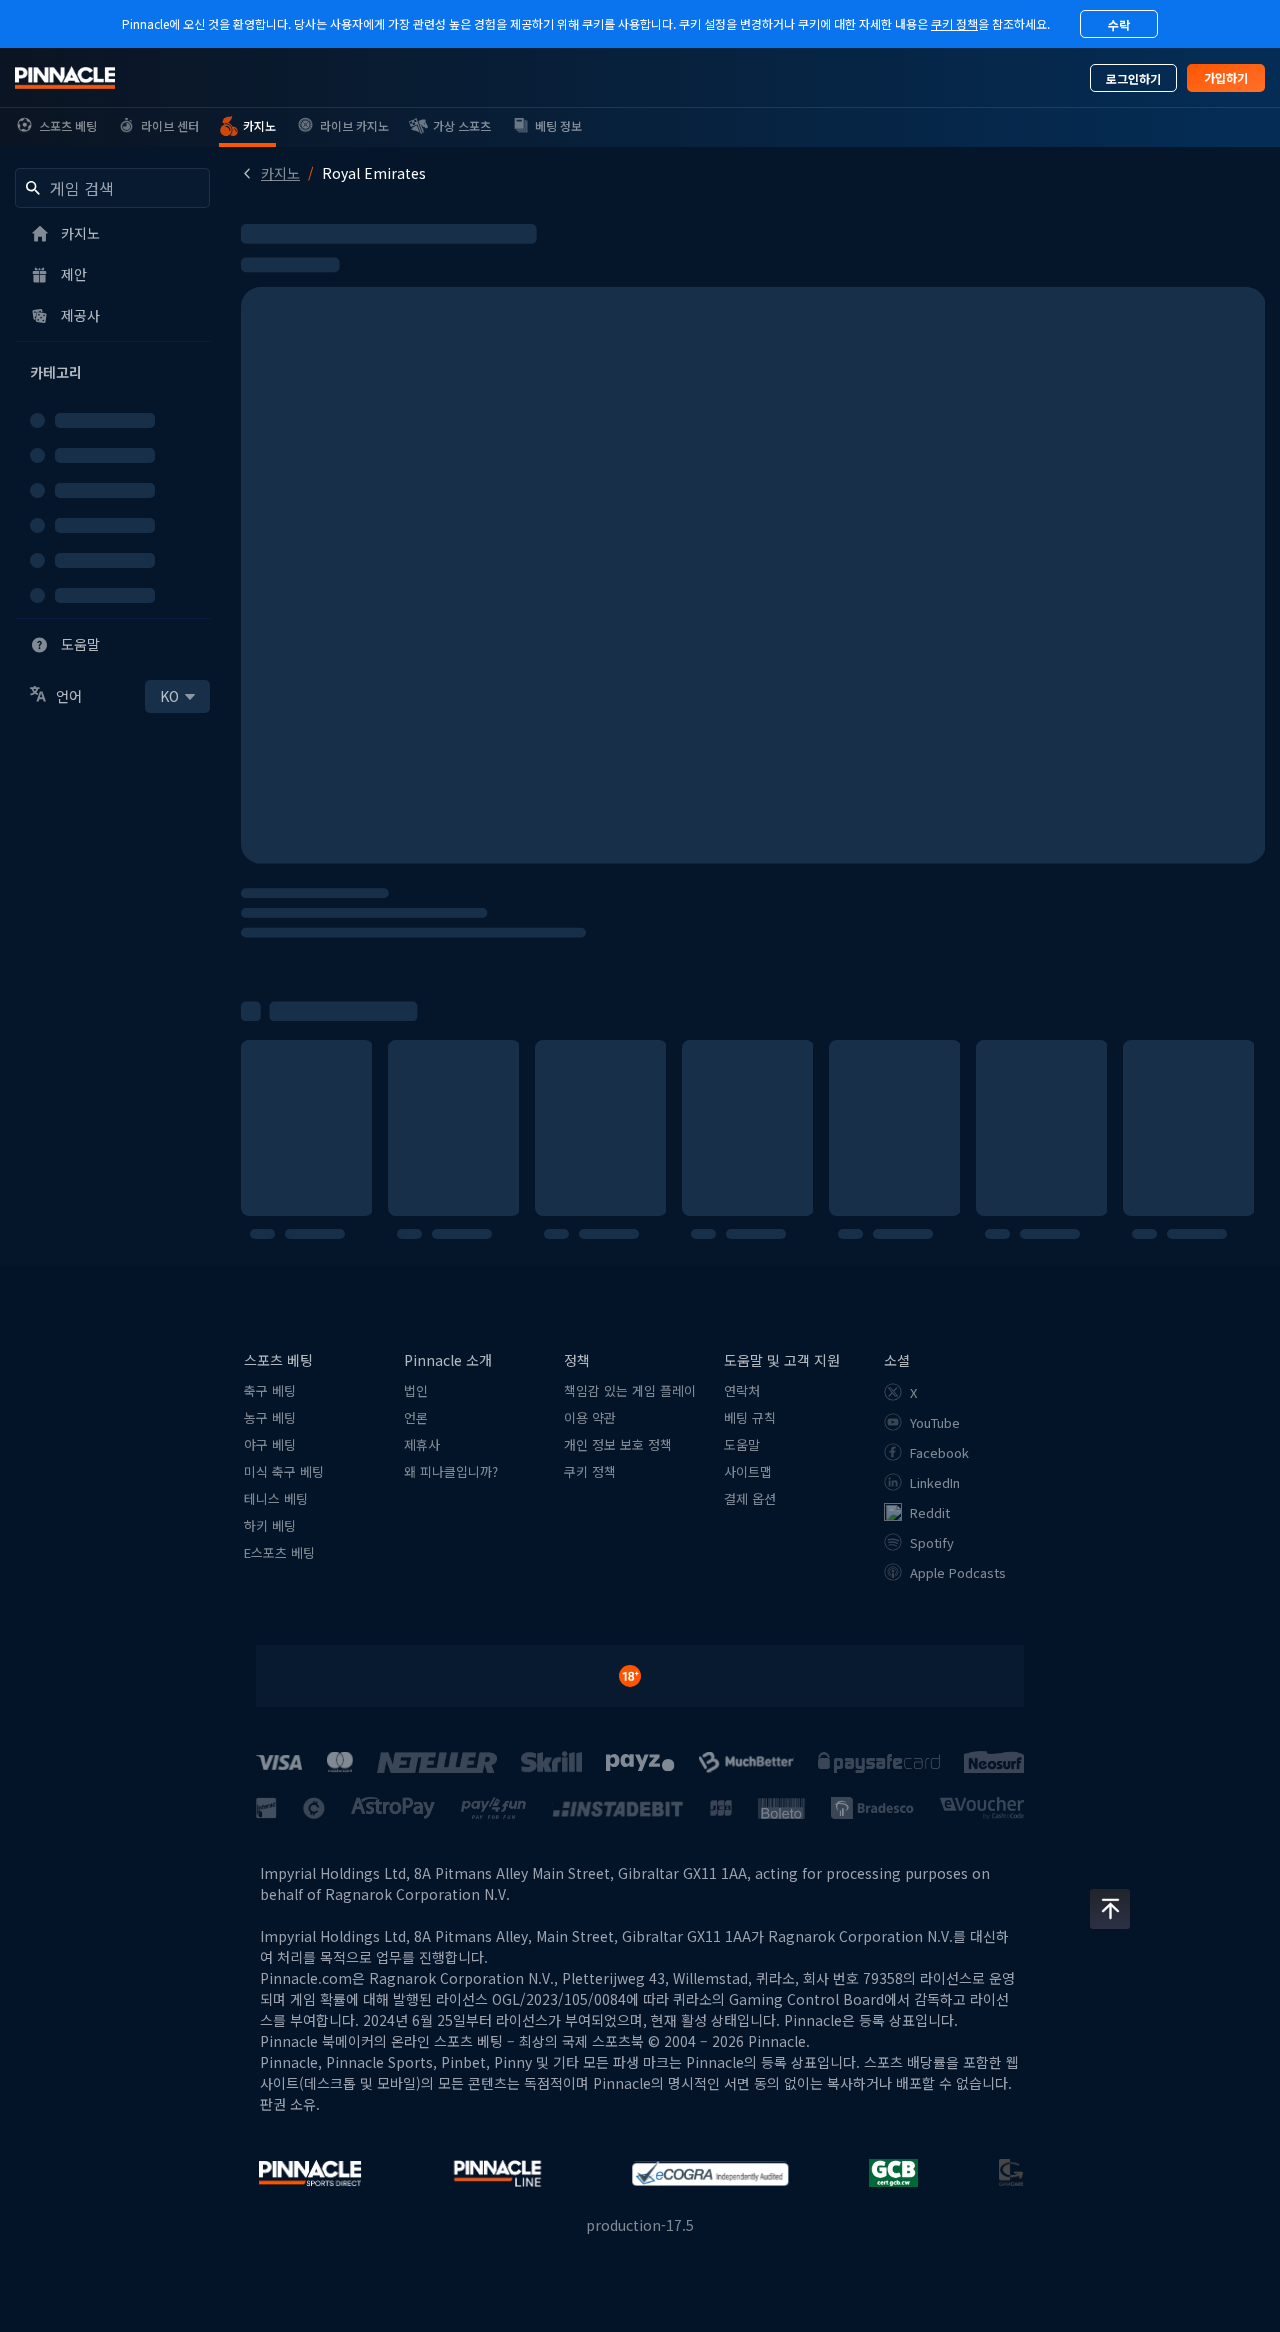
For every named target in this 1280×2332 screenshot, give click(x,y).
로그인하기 (1133, 78)
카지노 (280, 173)
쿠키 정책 (954, 23)
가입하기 (1226, 77)
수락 (1119, 24)
